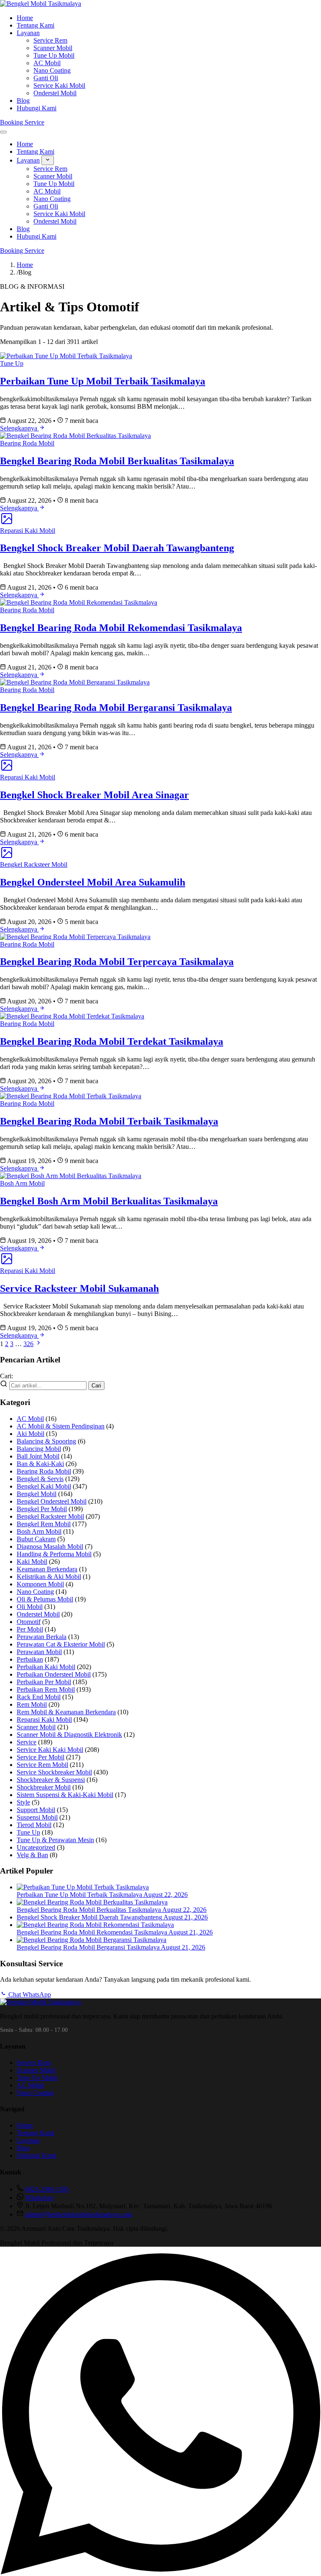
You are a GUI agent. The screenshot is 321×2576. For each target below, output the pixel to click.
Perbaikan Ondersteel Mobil (54, 1674)
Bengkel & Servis (40, 1479)
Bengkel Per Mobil (42, 1509)
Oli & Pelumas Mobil (45, 1599)
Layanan (28, 33)
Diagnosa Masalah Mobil (50, 1546)
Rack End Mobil (39, 1697)
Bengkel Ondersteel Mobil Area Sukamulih (93, 882)
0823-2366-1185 (47, 2189)
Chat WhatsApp (29, 1994)
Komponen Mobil (40, 1584)
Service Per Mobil (41, 1757)
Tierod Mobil (34, 1825)
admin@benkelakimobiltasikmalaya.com (79, 2214)
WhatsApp (39, 2198)
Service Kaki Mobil (59, 85)
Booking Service (22, 122)
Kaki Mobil (32, 1562)
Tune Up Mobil (54, 55)
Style (23, 1802)
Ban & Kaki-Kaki (40, 1464)
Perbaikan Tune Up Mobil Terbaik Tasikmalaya (103, 381)
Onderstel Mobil (55, 93)
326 (28, 1344)
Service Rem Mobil (42, 1765)
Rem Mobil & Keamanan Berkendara (66, 1712)
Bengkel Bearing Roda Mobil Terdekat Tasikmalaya (112, 1041)
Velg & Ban (32, 1855)
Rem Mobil (32, 1704)
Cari (96, 1386)
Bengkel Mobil (37, 1494)
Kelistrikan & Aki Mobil (49, 1577)
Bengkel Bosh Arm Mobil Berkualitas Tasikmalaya (109, 1201)
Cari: (6, 1376)
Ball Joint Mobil (38, 1456)
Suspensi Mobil (37, 1817)
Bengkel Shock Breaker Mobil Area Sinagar (94, 795)
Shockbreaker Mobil (44, 1787)
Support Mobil (36, 1810)
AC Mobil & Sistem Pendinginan (61, 1426)
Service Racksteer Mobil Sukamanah (79, 1288)
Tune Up (12, 363)
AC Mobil (47, 63)
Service (27, 1742)
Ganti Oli (46, 78)
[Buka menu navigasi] (3, 132)
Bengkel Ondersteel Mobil (52, 1501)
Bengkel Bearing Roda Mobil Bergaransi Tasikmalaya (116, 708)
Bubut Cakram (36, 1539)
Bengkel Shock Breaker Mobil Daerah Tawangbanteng (117, 548)
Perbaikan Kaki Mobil (46, 1667)
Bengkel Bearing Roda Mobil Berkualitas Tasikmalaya (117, 461)
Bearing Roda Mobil (27, 443)
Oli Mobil (30, 1607)
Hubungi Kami (37, 108)
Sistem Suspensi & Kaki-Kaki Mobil (65, 1795)
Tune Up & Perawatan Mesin (55, 1840)
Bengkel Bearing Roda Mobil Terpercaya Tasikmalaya (117, 962)
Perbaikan (30, 1659)
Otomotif (29, 1622)
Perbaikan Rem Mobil (46, 1689)
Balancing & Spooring (46, 1441)
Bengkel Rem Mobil (44, 1524)
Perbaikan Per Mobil (44, 1682)
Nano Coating (52, 70)
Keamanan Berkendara (47, 1569)
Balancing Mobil (39, 1449)
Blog (23, 101)
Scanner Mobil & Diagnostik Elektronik (69, 1735)
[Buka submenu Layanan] (48, 160)
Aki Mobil (31, 1434)
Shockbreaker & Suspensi (51, 1780)
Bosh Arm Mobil (22, 1183)
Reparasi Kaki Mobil (28, 531)
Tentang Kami (36, 25)
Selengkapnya (19, 428)
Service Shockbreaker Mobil (54, 1772)
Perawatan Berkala (42, 1637)
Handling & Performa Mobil (54, 1554)
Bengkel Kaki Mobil (44, 1486)
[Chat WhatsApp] (160, 2572)
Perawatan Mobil (39, 1652)
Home (25, 18)
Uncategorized (36, 1847)
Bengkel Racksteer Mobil (34, 864)
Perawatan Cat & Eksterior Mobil (61, 1644)
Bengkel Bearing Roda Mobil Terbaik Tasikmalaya (109, 1121)
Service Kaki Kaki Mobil (50, 1750)
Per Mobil (30, 1629)
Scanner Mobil (53, 48)
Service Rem (50, 40)
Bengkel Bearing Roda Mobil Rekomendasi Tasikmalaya (121, 628)
